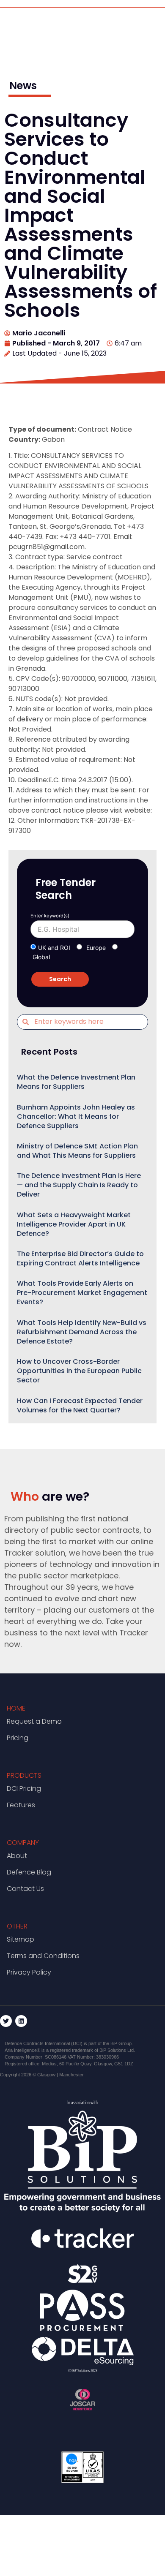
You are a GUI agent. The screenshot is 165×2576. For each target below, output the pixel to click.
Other (17, 1926)
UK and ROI (54, 948)
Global (41, 957)
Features (21, 1805)
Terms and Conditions (43, 1956)
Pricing (18, 1738)
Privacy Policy (29, 1972)
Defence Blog (29, 1872)
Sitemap (21, 1939)
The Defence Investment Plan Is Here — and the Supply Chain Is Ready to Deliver (79, 1185)
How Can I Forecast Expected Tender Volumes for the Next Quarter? (80, 1405)
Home (16, 1708)
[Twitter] (6, 2021)
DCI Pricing (24, 1789)
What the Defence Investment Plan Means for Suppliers (76, 1082)
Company (23, 1843)
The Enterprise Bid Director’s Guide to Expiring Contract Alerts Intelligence (80, 1258)
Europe (96, 948)
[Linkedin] (21, 2021)
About (17, 1856)
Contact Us (25, 1889)
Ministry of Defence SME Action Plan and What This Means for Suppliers (77, 1151)
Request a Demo (34, 1721)
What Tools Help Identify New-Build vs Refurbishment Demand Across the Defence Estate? (82, 1332)
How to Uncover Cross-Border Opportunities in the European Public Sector (79, 1371)
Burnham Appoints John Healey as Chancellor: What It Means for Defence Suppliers (76, 1117)
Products (24, 1775)
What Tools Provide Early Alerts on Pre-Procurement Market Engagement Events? (82, 1293)
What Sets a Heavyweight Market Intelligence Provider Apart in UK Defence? (74, 1224)
